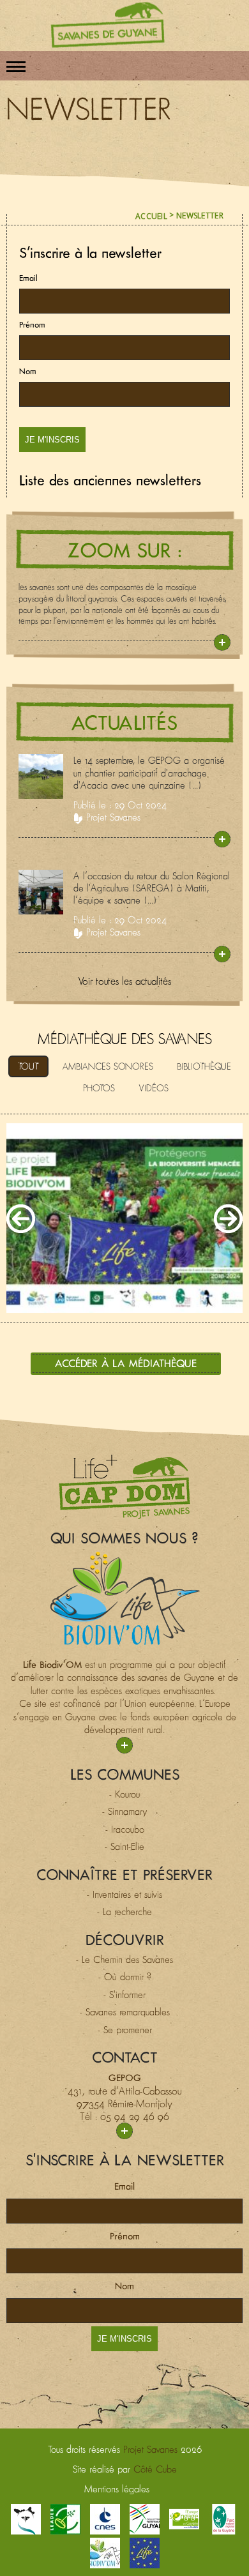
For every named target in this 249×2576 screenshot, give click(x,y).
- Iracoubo (125, 1829)
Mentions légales (117, 2489)
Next (228, 1219)
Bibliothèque (204, 1066)
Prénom (32, 325)
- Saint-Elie (124, 1846)
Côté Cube (155, 2469)
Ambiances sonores (108, 1066)
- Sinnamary (125, 1811)
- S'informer (124, 1995)
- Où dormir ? (125, 1977)
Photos (99, 1088)
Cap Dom (124, 1487)
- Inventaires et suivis (124, 1894)
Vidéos (154, 1088)
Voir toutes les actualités (124, 981)
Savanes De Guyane (108, 25)
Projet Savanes (113, 817)
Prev (21, 1219)
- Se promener (125, 2030)
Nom (28, 371)
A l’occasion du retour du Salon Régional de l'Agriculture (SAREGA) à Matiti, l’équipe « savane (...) (152, 888)
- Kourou (124, 1794)
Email (28, 278)
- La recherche (124, 1912)
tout (28, 1066)
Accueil (151, 216)
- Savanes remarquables (125, 2012)
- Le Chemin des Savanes (124, 1959)
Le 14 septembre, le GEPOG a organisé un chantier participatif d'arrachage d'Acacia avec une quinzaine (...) (149, 772)
